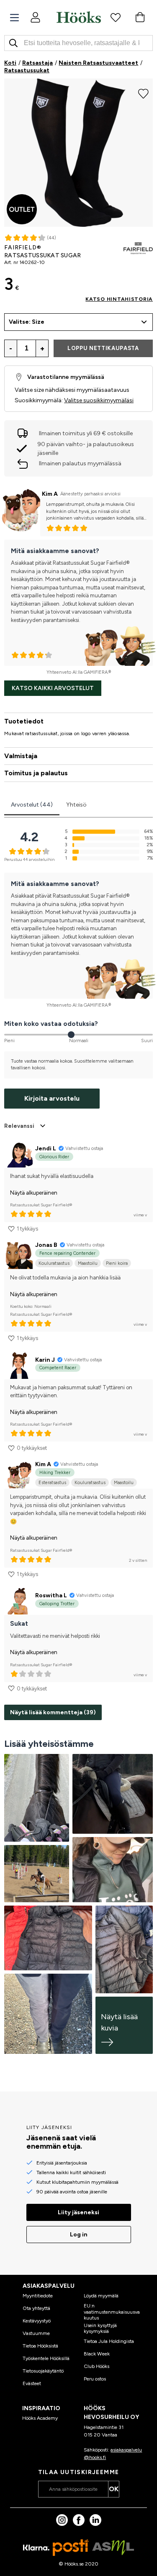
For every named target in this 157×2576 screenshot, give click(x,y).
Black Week (97, 2354)
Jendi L (46, 1148)
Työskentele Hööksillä (46, 2358)
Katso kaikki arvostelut (53, 688)
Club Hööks (97, 2366)
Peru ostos (95, 2379)
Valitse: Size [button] (27, 322)
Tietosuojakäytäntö (43, 2371)
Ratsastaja (37, 63)
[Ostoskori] (140, 17)
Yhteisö (76, 805)
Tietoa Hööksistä (40, 2346)
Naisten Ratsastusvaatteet (98, 63)
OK (114, 2489)
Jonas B (46, 1245)
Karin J (45, 1360)
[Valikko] (14, 18)
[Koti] (79, 17)
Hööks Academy (40, 2418)
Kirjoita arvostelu (52, 1098)
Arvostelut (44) (32, 805)
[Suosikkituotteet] (116, 17)
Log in (79, 2235)
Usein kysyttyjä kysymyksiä (100, 2328)
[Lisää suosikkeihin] (143, 93)
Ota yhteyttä (36, 2308)
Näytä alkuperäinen (34, 1193)
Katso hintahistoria (119, 299)
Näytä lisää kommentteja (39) (53, 1712)
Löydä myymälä (101, 2296)
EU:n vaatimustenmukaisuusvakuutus (112, 2312)
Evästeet (32, 2383)
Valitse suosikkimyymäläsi (99, 400)
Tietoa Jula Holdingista (109, 2341)
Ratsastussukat (27, 70)
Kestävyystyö (37, 2321)
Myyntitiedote (38, 2296)
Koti (10, 63)
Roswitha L (51, 1595)
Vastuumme (36, 2333)
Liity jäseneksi (78, 2212)
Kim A (50, 494)
